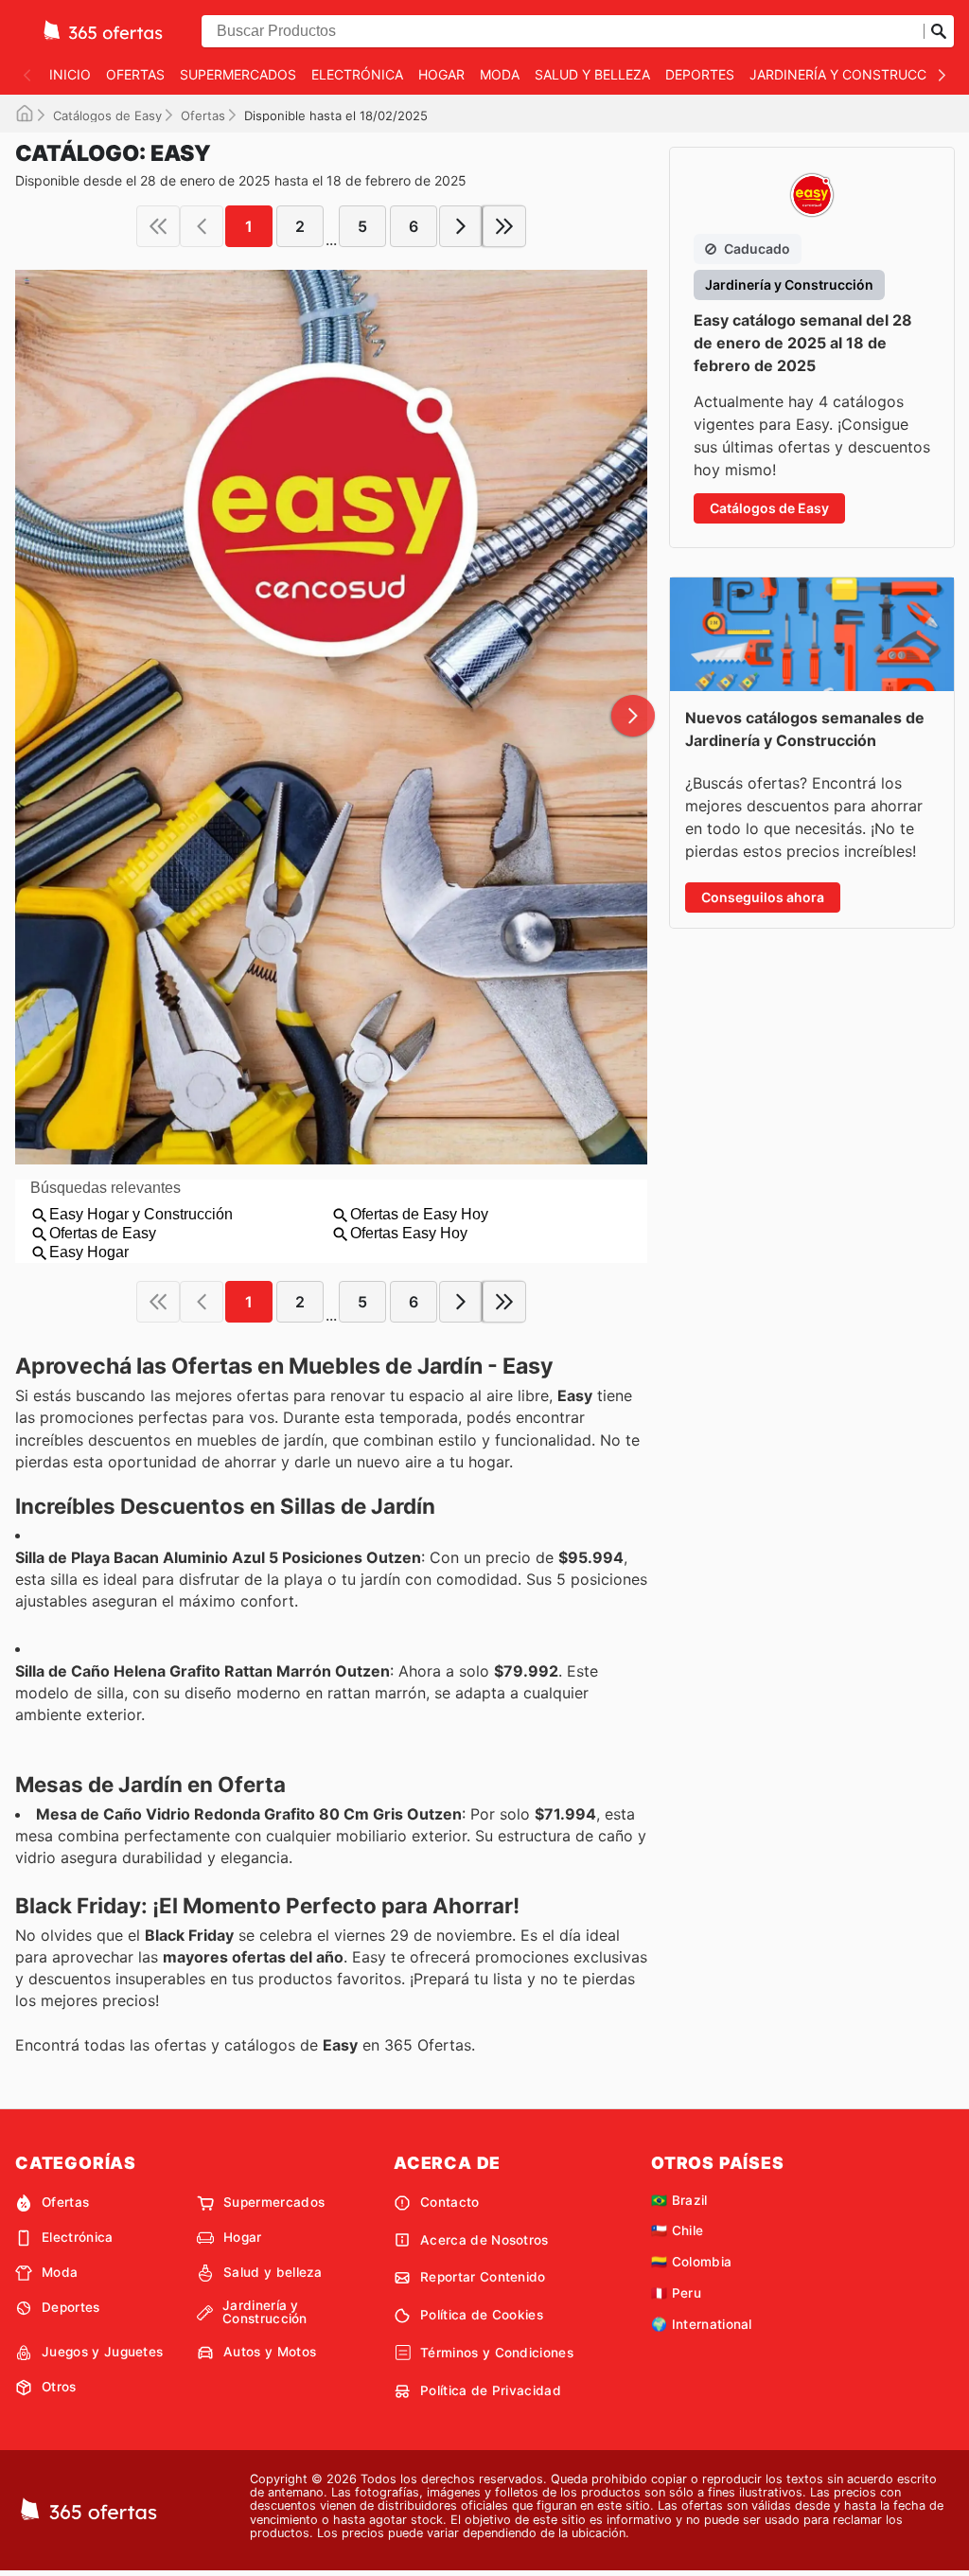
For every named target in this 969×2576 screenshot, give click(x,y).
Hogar (441, 74)
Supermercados (238, 74)
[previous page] (202, 226)
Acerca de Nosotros (484, 2240)
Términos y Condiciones (497, 2353)
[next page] (461, 226)
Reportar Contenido (483, 2277)
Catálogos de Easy (107, 115)
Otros (59, 2387)
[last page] (504, 226)
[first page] (158, 226)
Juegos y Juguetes (102, 2352)
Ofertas (135, 74)
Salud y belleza (592, 74)
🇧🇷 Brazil (679, 2200)
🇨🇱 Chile (677, 2230)
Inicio (70, 74)
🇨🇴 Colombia (691, 2262)
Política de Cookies (482, 2315)
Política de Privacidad (491, 2390)
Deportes (700, 74)
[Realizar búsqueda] (939, 31)
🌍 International (702, 2324)
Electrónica (357, 74)
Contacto (450, 2202)
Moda (500, 74)
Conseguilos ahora (763, 897)
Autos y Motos (270, 2352)
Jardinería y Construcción (850, 74)
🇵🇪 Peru (676, 2293)
